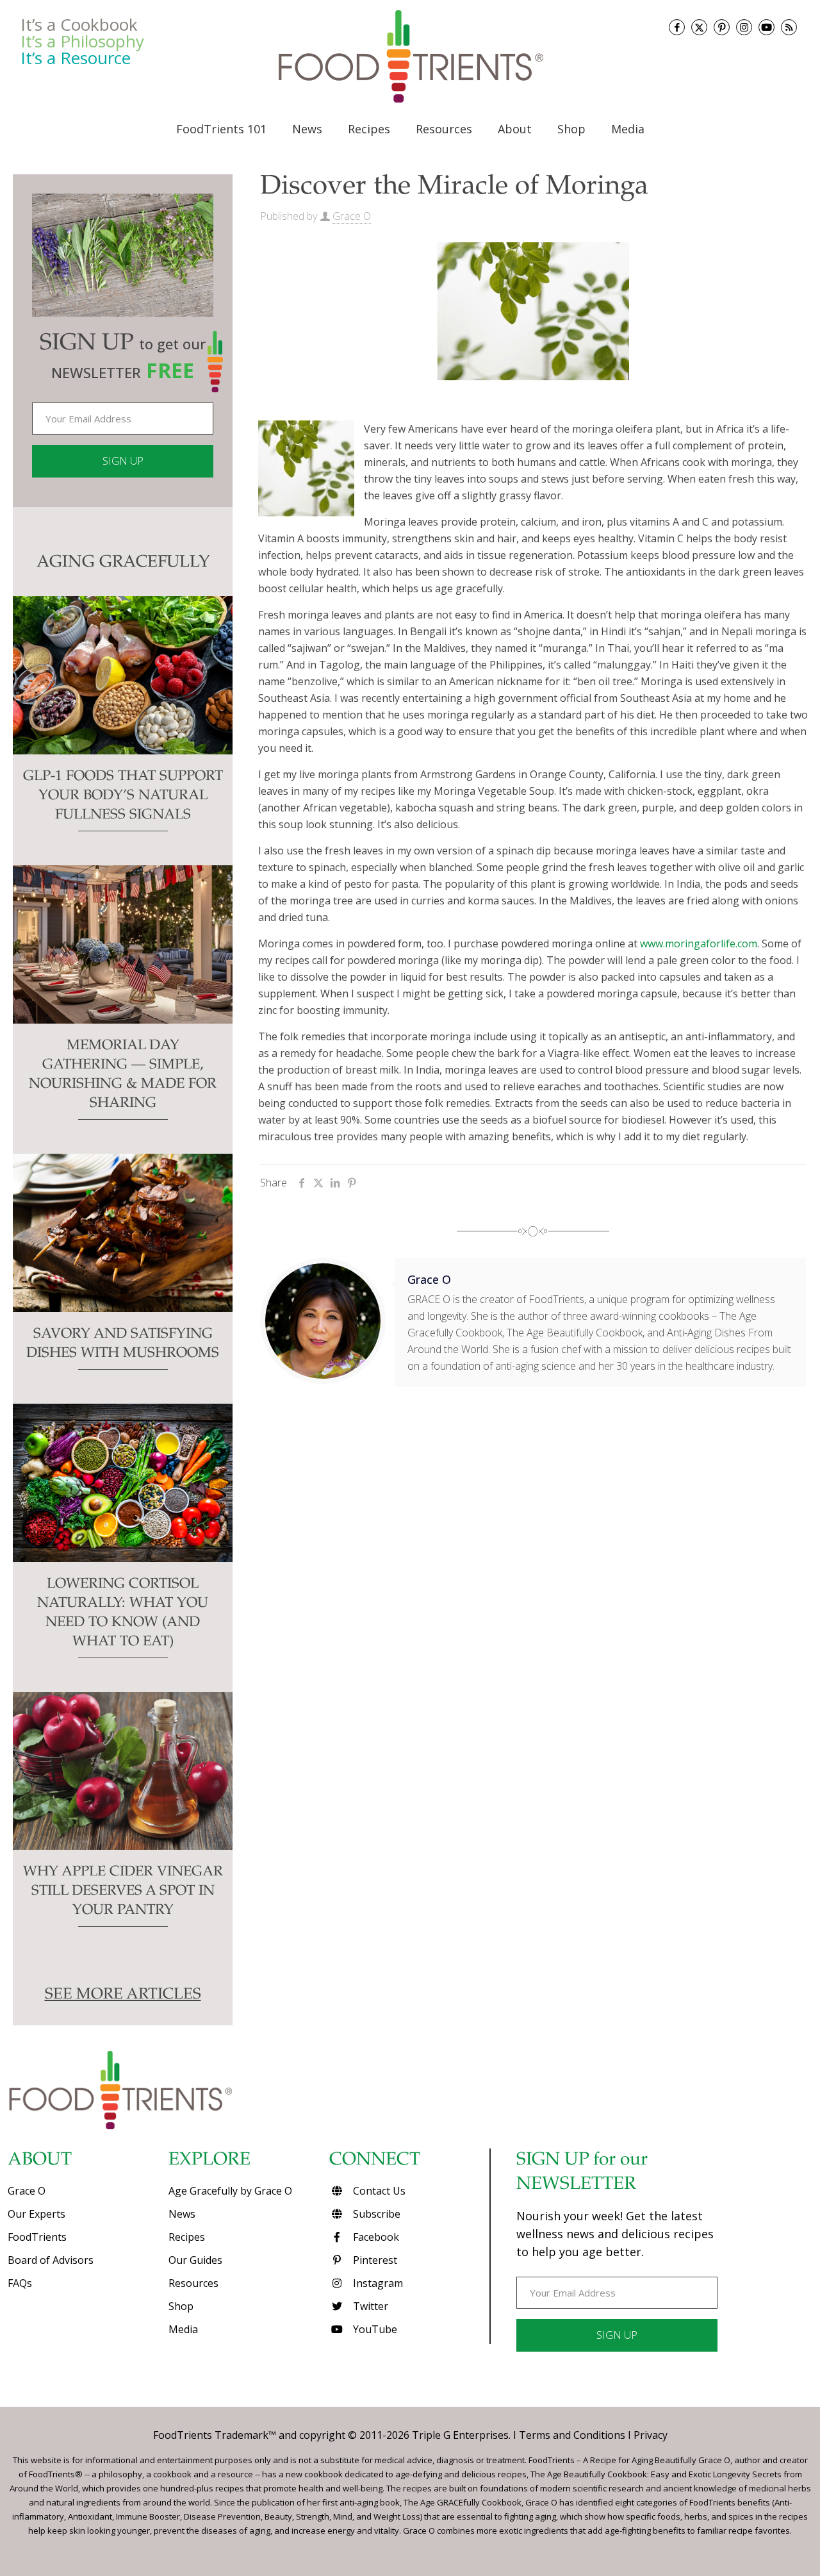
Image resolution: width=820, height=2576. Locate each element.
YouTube (374, 2329)
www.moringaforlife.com (699, 943)
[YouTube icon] (767, 27)
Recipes (187, 2237)
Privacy (651, 2435)
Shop (181, 2306)
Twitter (369, 2306)
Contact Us (378, 2191)
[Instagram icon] (744, 27)
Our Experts (37, 2214)
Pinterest (374, 2260)
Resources (193, 2283)
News (182, 2214)
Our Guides (195, 2260)
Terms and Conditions (572, 2435)
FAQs (20, 2283)
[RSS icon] (789, 27)
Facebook (375, 2237)
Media (183, 2329)
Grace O (352, 216)
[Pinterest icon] (722, 27)
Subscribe (375, 2214)
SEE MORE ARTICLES (123, 1995)
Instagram (377, 2283)
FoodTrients (37, 2237)
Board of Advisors (51, 2260)
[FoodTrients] (410, 56)
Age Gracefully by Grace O (230, 2191)
